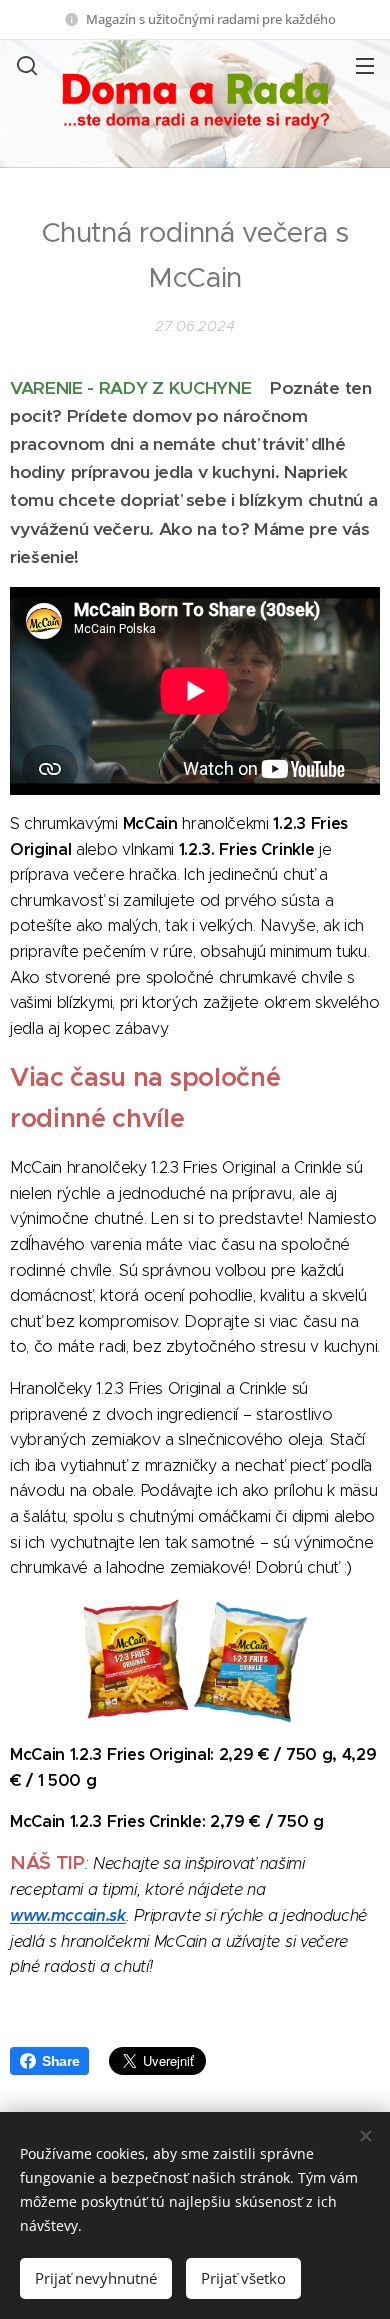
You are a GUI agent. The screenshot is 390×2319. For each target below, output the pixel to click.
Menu (365, 65)
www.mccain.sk (68, 1915)
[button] (25, 65)
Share (60, 2061)
